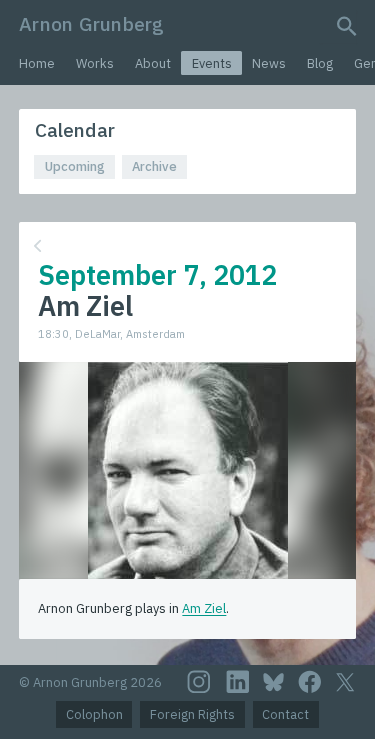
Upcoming (75, 166)
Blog (320, 63)
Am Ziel (204, 608)
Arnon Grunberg (91, 23)
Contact (285, 714)
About (153, 63)
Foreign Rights (192, 714)
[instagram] (199, 682)
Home (37, 63)
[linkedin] (238, 682)
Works (95, 63)
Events (212, 63)
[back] (185, 246)
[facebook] (310, 682)
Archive (154, 166)
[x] (345, 682)
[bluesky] (273, 682)
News (269, 63)
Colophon (94, 714)
